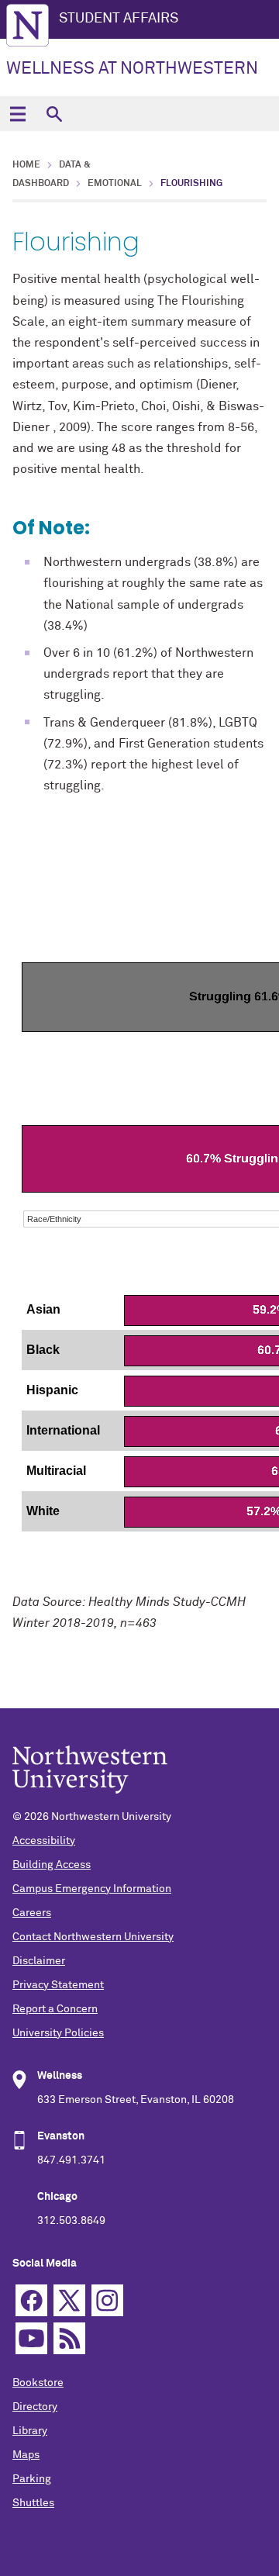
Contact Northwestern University (93, 1937)
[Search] (54, 114)
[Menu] (17, 114)
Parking (32, 2479)
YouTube (31, 2338)
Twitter (69, 2300)
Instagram (107, 2300)
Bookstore (38, 2383)
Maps (26, 2455)
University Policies (58, 2033)
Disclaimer (39, 1961)
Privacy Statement (58, 1985)
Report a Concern (55, 2009)
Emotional (115, 184)
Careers (32, 1913)
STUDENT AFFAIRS (119, 19)
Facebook (31, 2300)
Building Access (52, 1865)
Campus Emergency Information (92, 1889)
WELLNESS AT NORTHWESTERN (132, 69)
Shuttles (33, 2503)
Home (26, 165)
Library (30, 2431)
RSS (69, 2338)
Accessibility (44, 1841)
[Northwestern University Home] (28, 25)
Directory (35, 2407)
